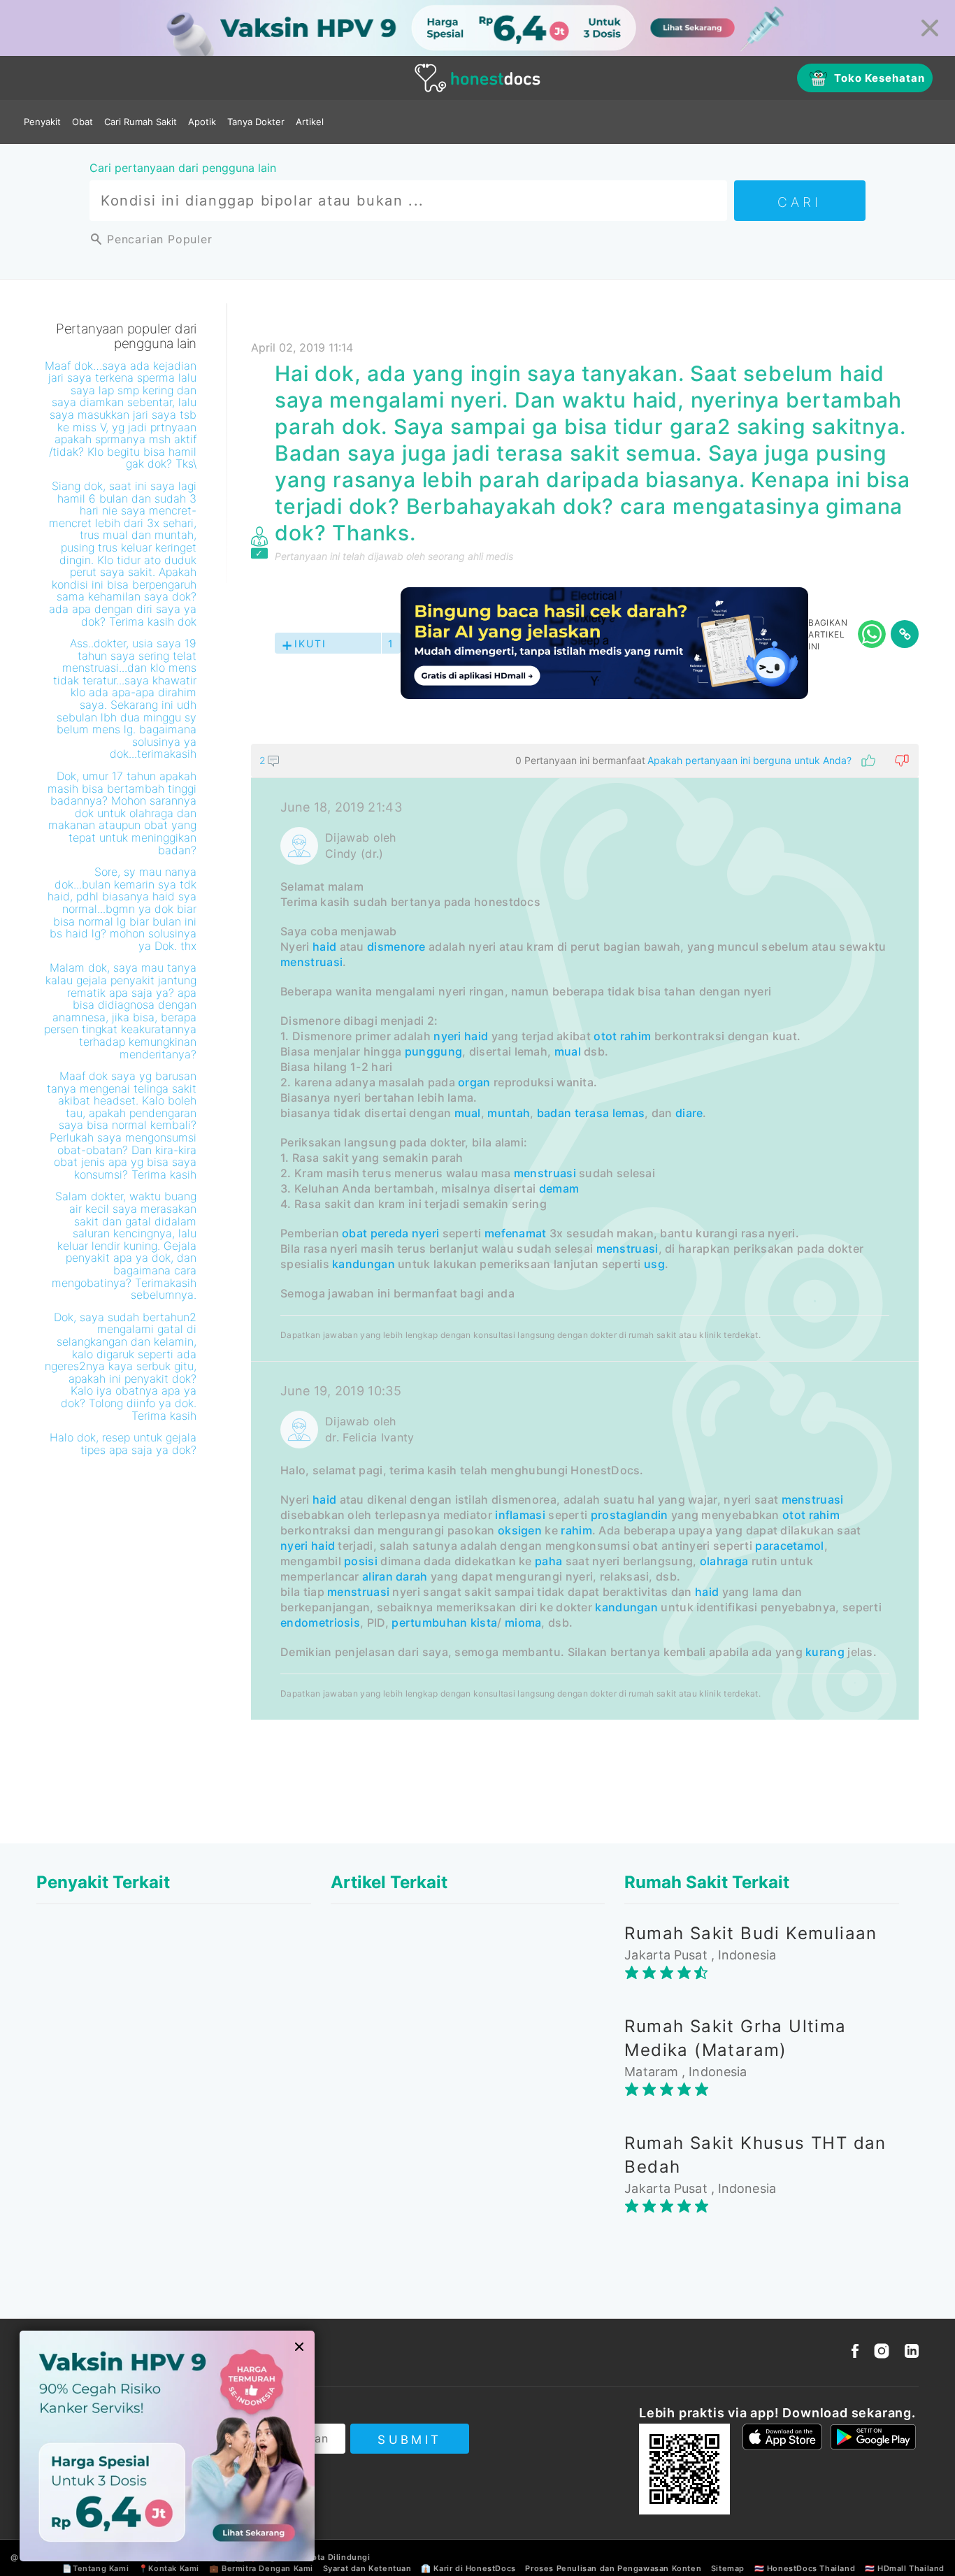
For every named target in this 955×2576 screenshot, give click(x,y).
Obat (82, 122)
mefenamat (516, 1233)
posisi (361, 1561)
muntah (509, 1113)
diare (689, 1113)
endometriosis (320, 1622)
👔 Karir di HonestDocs (468, 2568)
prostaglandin (630, 1515)
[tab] (585, 1232)
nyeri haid (461, 1036)
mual (568, 1051)
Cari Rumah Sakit (141, 122)
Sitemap (728, 2568)
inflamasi (520, 1515)
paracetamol (789, 1546)
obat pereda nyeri (390, 1233)
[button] (585, 761)
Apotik (202, 122)
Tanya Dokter (256, 122)
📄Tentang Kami (95, 2568)
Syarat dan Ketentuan (367, 2568)
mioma (523, 1622)
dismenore (396, 947)
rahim (636, 1036)
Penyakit (42, 122)
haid (324, 947)
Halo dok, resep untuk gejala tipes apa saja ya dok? (123, 1444)
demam (559, 1188)
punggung (433, 1051)
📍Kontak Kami (169, 2568)
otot (605, 1036)
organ (474, 1082)
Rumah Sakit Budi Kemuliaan (751, 1933)
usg (654, 1264)
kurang (825, 1652)
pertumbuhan (429, 1622)
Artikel (310, 122)
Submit (409, 2440)
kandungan (364, 1264)
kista (484, 1622)
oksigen (520, 1530)
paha (548, 1561)
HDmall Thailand (911, 2568)
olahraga (724, 1561)
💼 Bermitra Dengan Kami (261, 2568)
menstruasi (311, 962)
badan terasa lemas (591, 1113)
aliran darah (395, 1576)
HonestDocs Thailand (811, 2568)
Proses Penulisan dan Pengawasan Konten (613, 2568)
